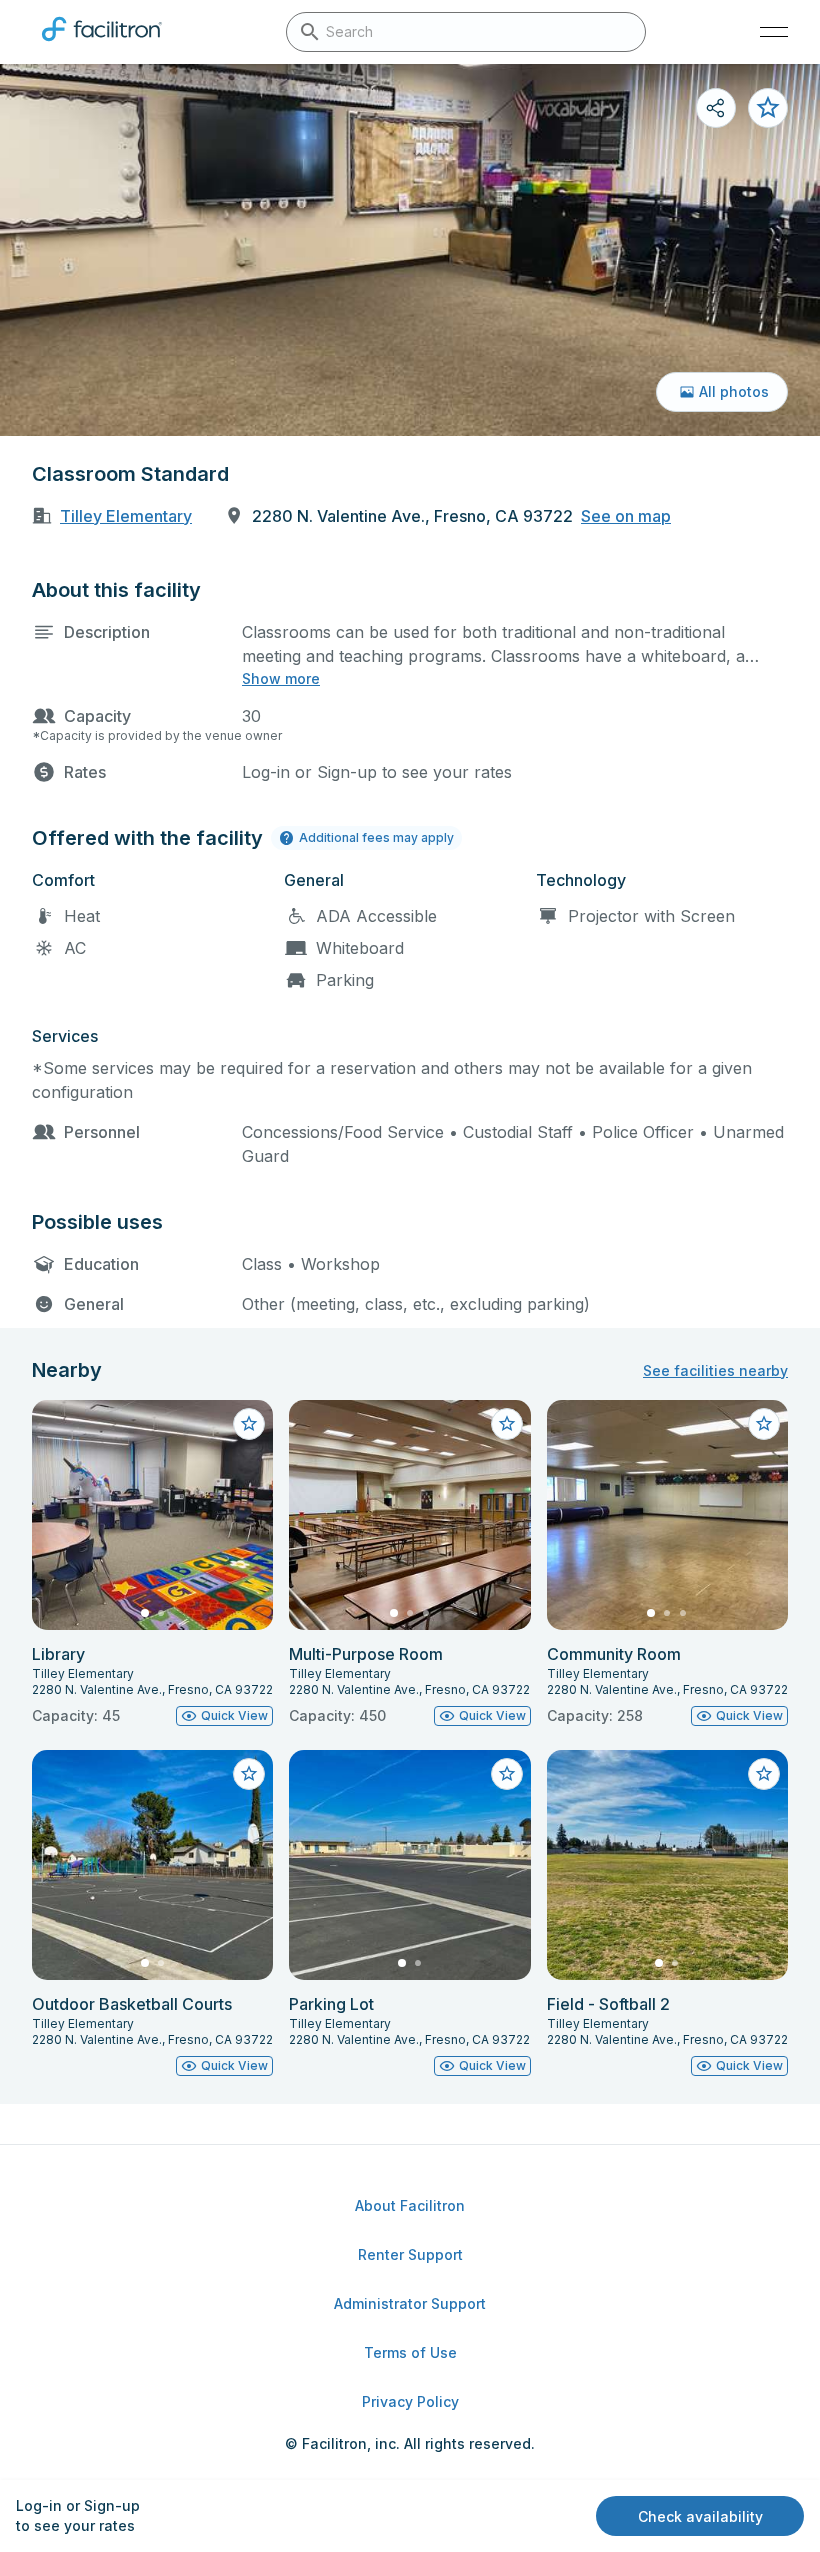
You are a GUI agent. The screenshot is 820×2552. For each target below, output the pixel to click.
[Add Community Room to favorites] (764, 1424)
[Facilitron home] (102, 45)
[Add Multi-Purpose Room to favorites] (507, 1424)
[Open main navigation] (774, 32)
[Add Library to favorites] (249, 1424)
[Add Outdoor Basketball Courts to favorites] (249, 1774)
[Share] (716, 108)
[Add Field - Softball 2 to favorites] (764, 1774)
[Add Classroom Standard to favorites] (768, 108)
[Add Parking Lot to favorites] (507, 1774)
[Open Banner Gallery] (410, 250)
